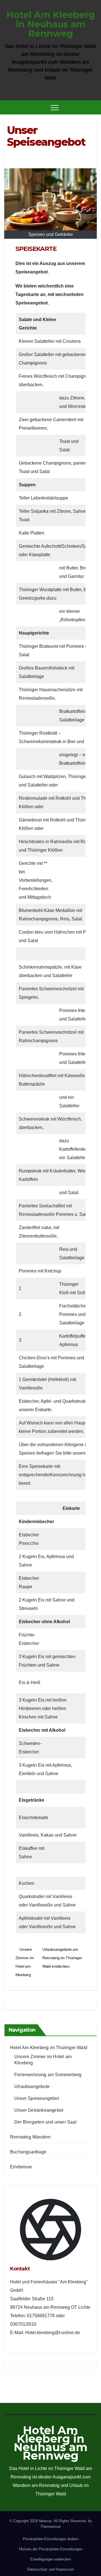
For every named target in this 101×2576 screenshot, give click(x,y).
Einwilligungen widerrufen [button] (51, 2559)
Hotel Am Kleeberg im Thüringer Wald (49, 2048)
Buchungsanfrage (28, 2152)
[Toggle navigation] (55, 107)
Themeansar (50, 2527)
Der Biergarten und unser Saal (45, 2122)
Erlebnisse (21, 2167)
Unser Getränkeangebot (39, 2110)
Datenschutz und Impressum (51, 2569)
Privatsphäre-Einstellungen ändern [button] (50, 2539)
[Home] (8, 107)
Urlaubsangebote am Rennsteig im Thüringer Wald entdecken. (62, 1958)
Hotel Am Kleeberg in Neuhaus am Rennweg (51, 24)
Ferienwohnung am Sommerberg (48, 2075)
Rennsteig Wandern (30, 2137)
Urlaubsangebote (32, 2086)
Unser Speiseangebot (37, 2098)
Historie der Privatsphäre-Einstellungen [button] (51, 2549)
